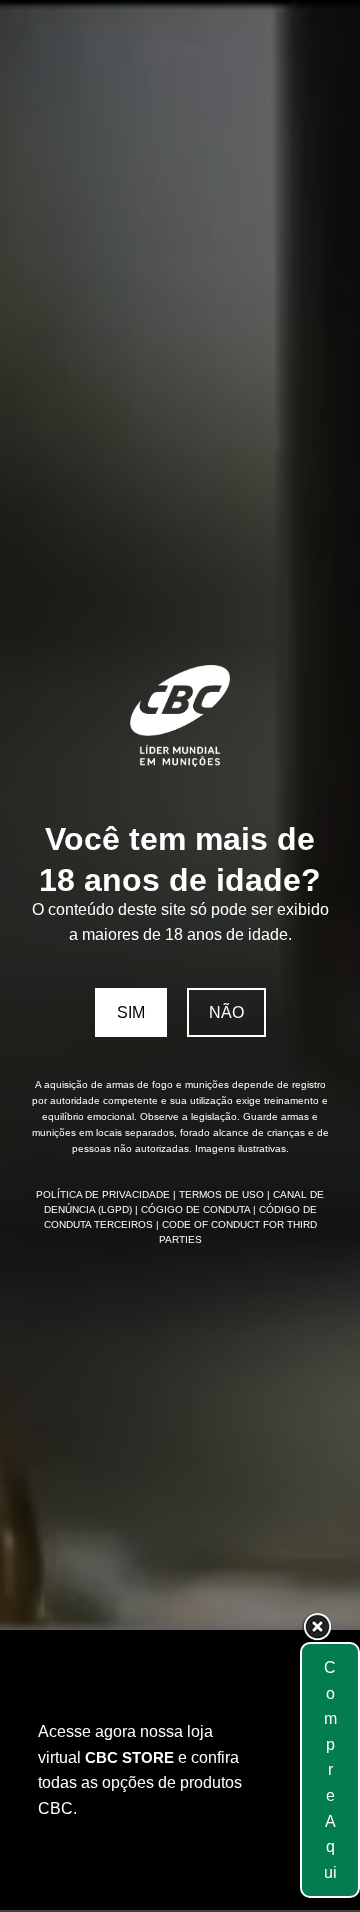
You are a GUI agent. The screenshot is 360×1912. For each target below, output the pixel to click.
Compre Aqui (330, 1770)
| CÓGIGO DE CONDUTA (194, 1209)
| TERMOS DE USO (220, 1194)
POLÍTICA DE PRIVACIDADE (104, 1194)
